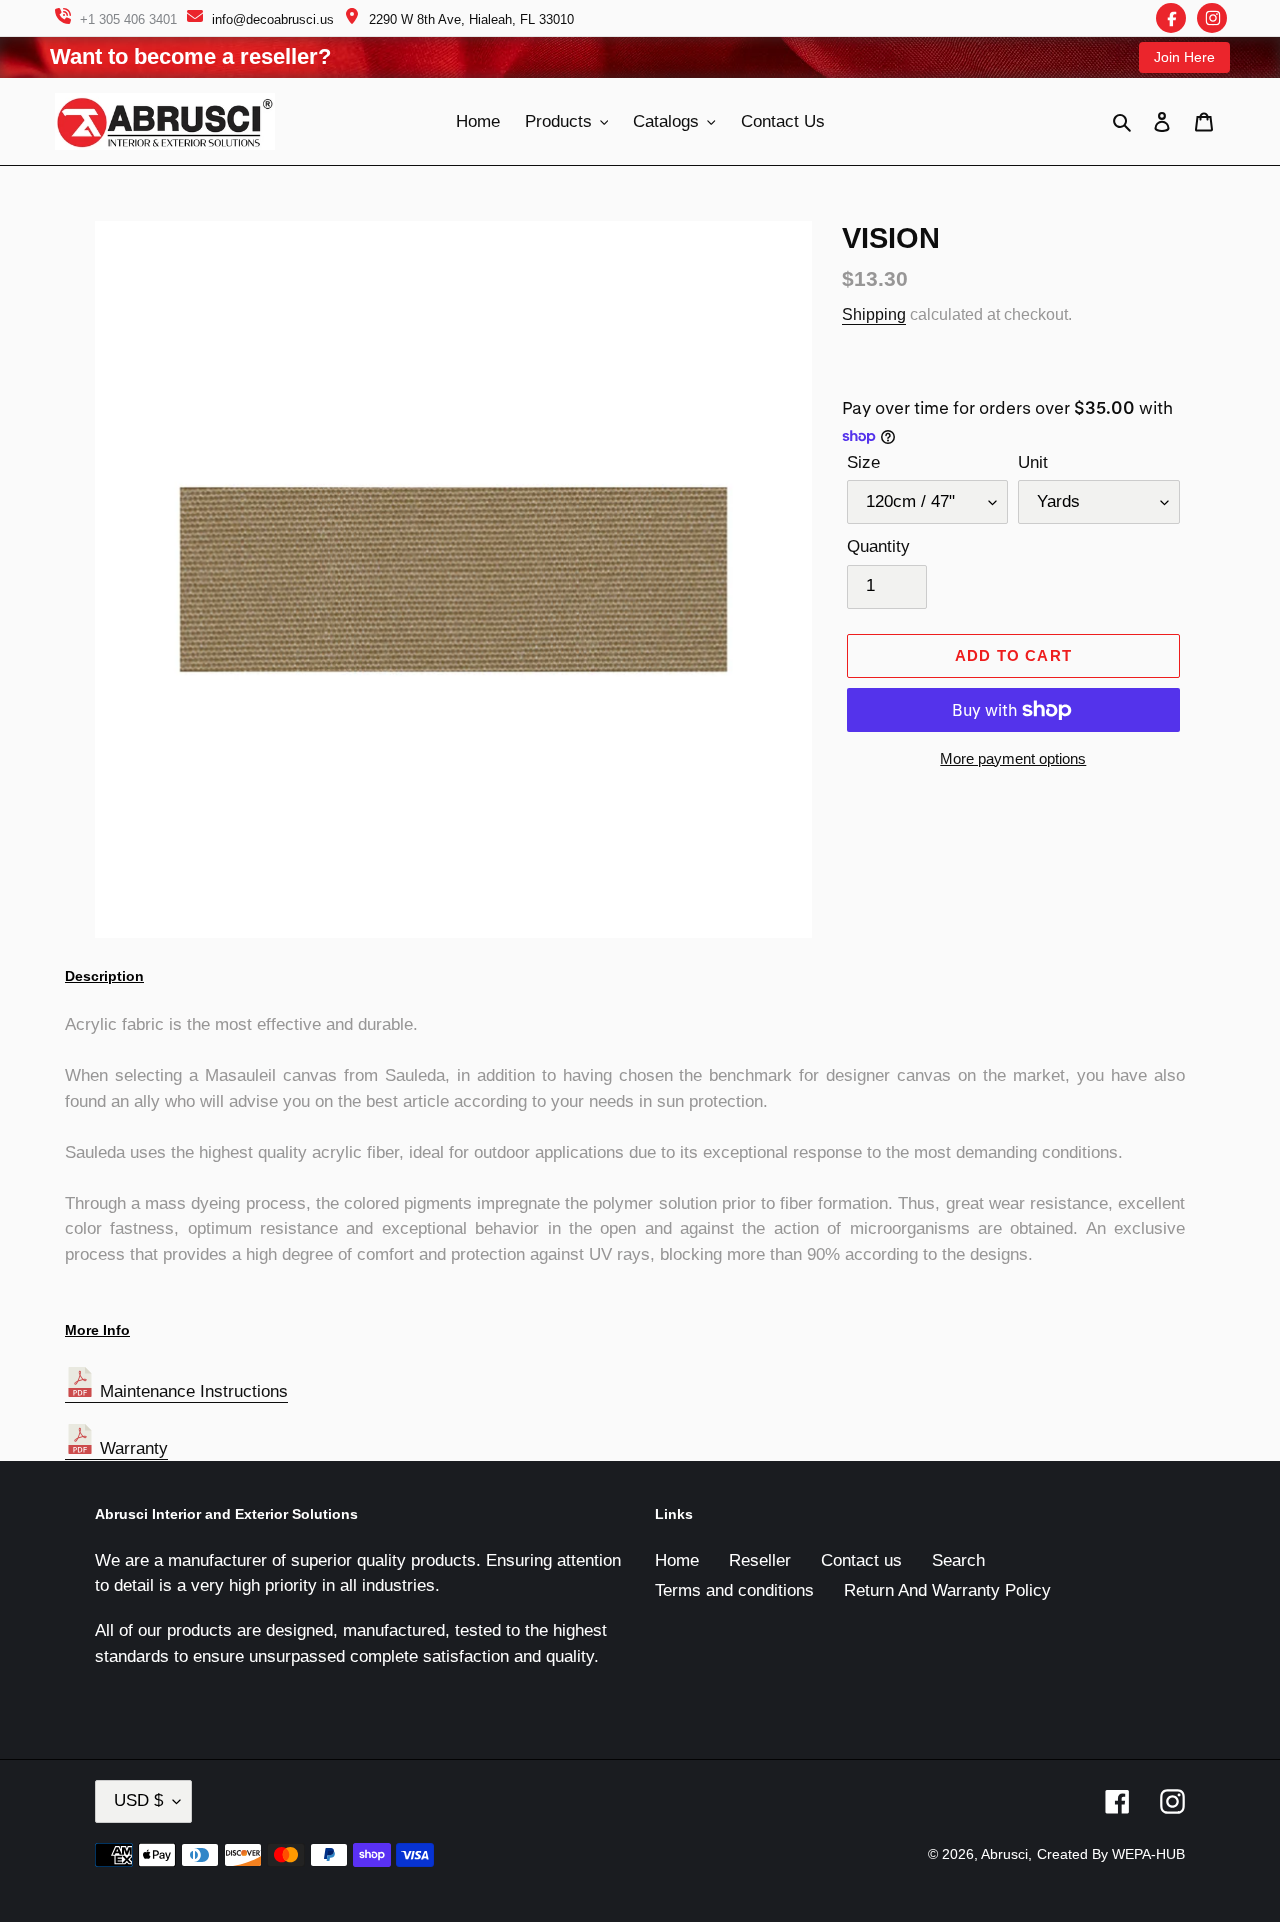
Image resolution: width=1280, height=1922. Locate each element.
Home (677, 1560)
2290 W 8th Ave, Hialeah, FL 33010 (471, 19)
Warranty (131, 1448)
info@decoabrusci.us (273, 19)
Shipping (874, 314)
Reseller (760, 1560)
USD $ (138, 1800)
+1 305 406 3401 (128, 19)
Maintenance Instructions (191, 1391)
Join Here (1184, 57)
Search (958, 1560)
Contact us (861, 1560)
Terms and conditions (734, 1590)
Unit (1033, 462)
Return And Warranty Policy (947, 1590)
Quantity (878, 546)
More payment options (1013, 758)
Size (863, 462)
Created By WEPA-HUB (1111, 1854)
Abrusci (1004, 1854)
